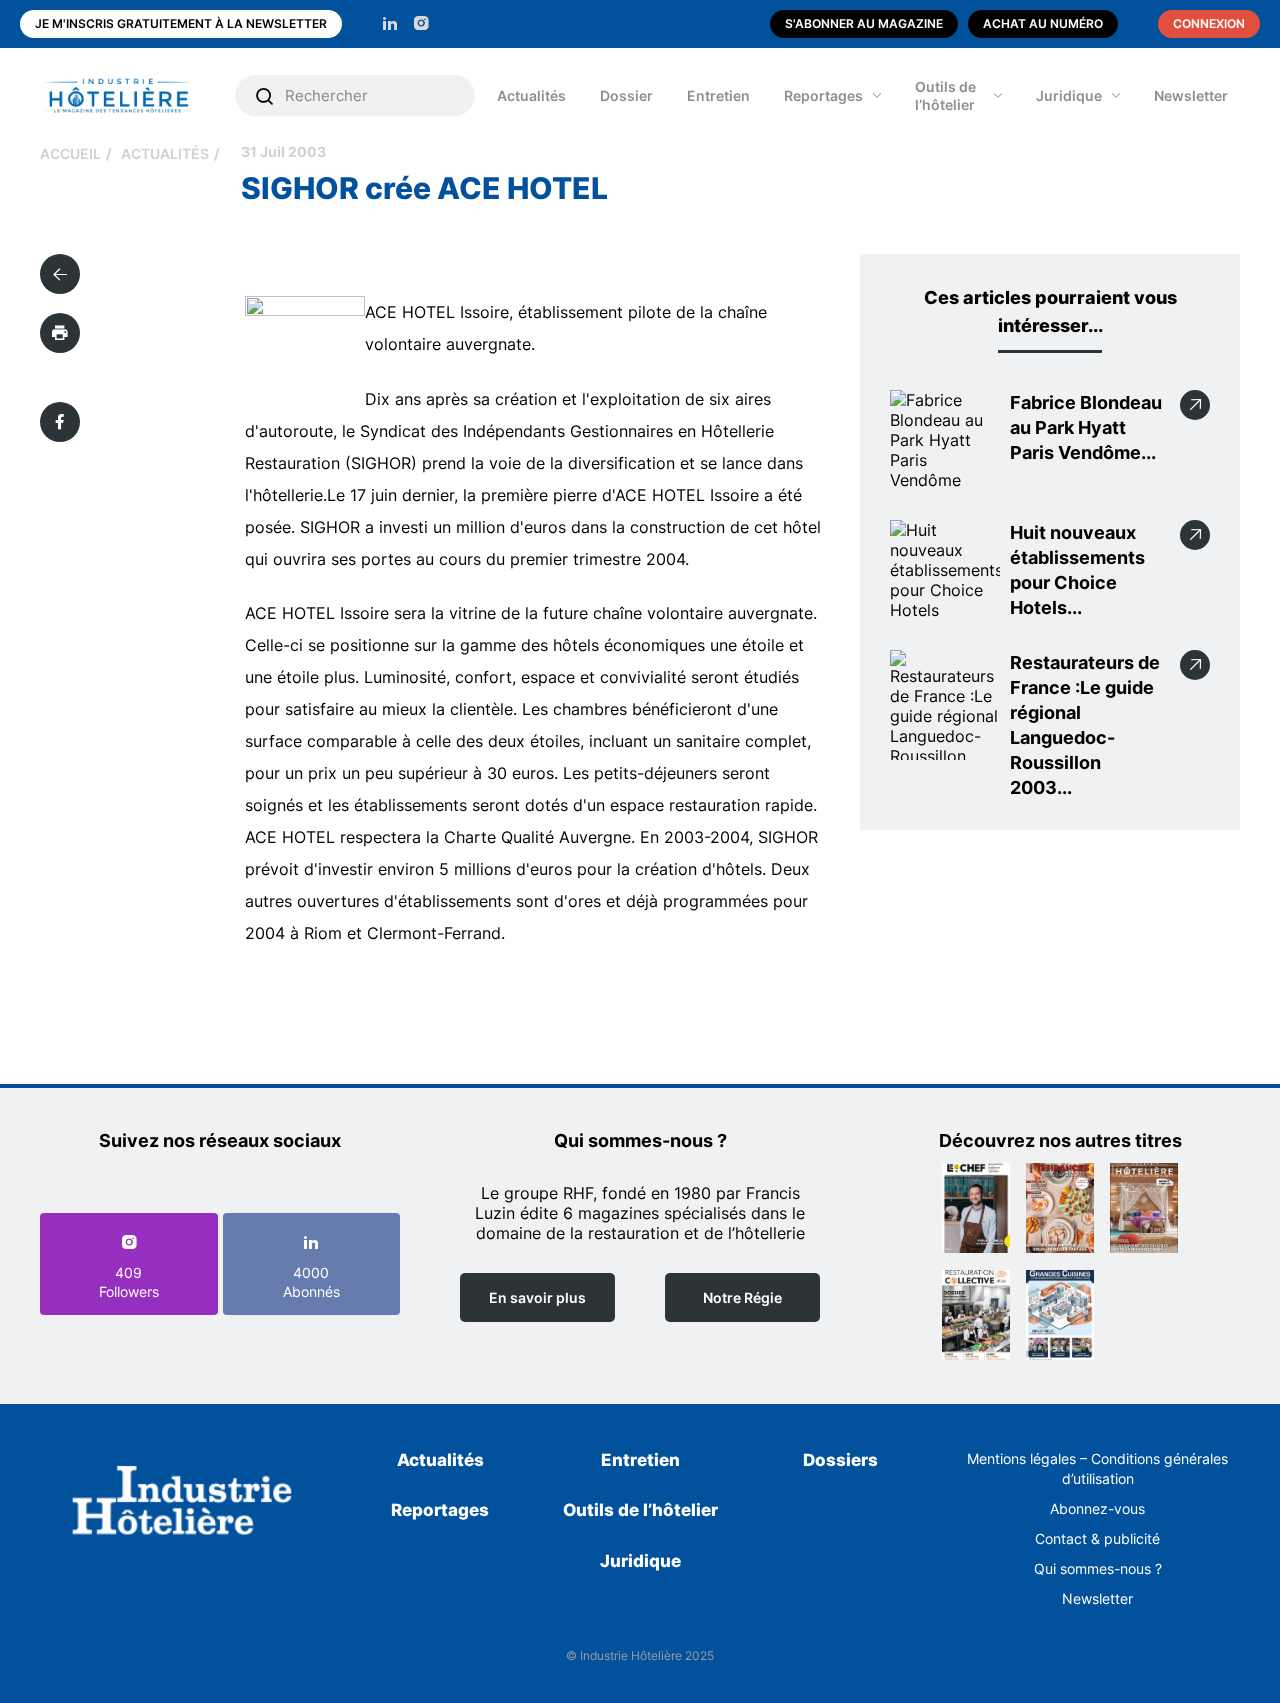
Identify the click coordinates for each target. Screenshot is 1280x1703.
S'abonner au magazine (864, 23)
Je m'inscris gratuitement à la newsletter (181, 23)
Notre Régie (742, 1297)
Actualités (531, 95)
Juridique (1069, 95)
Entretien (718, 95)
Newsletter (1191, 95)
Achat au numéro (1043, 23)
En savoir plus (537, 1297)
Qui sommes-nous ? (1098, 1568)
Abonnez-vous (1097, 1508)
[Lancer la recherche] (265, 96)
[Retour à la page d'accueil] (182, 1504)
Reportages (823, 95)
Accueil (70, 153)
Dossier (626, 95)
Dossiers (840, 1460)
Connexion (1209, 23)
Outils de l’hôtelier (945, 95)
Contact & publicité (1097, 1538)
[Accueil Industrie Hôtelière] (132, 95)
